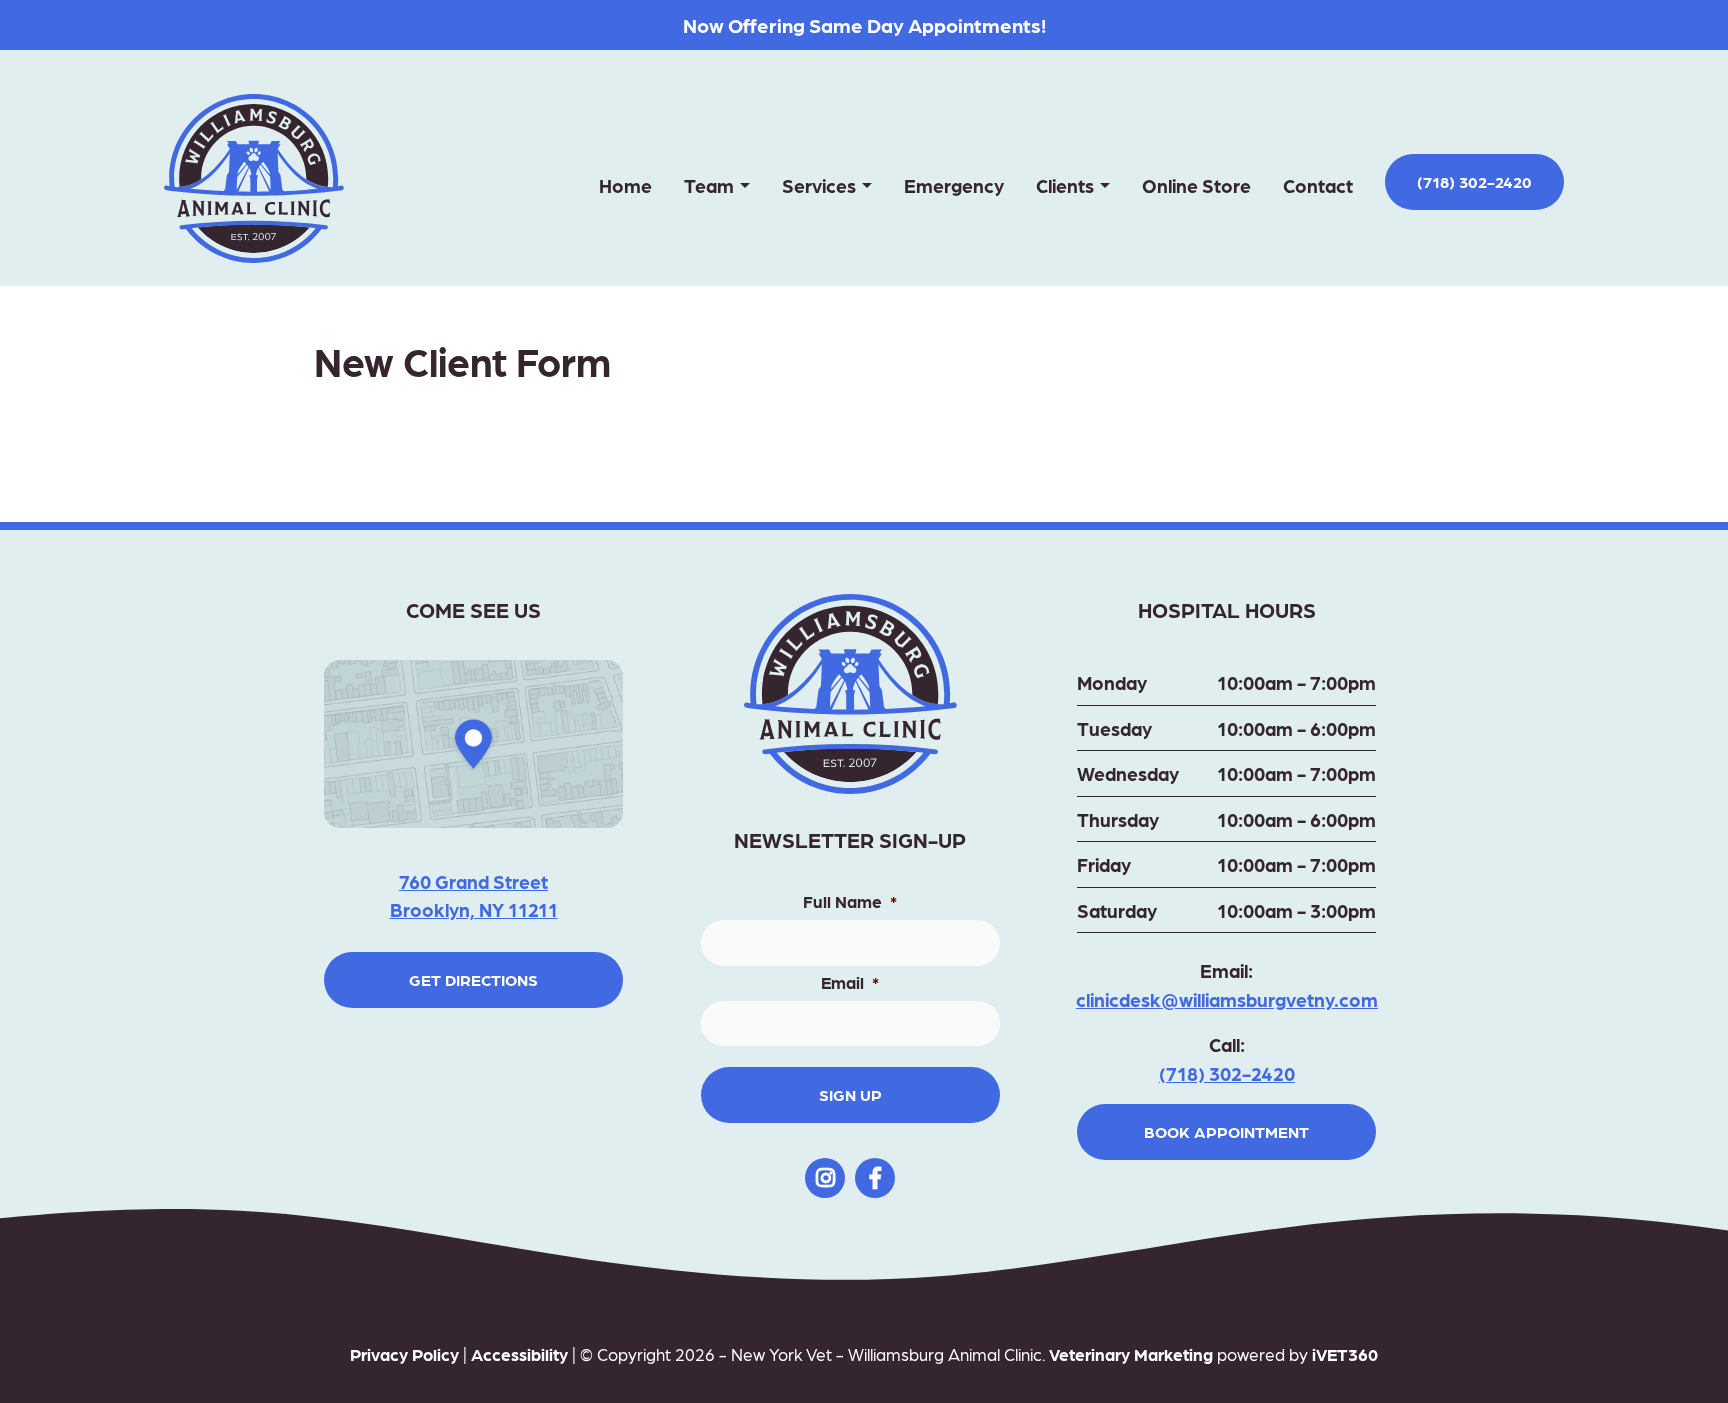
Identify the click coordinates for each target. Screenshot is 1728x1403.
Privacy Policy (404, 1354)
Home (625, 185)
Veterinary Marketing (1131, 1354)
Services (819, 185)
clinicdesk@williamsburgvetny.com (1227, 999)
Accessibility (519, 1354)
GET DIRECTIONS (473, 979)
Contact (1318, 185)
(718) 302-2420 (1474, 181)
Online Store (1196, 185)
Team (709, 185)
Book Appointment (1226, 1131)
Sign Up (850, 1094)
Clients (1065, 185)
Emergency (954, 185)
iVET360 (1345, 1354)
